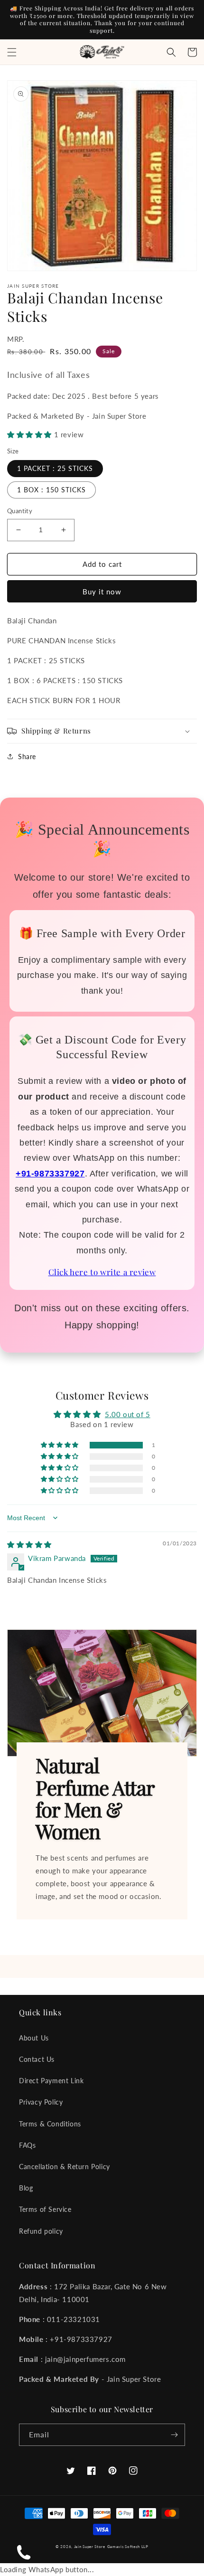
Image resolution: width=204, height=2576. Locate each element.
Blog (26, 2188)
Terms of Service (45, 2209)
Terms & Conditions (50, 2124)
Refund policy (41, 2231)
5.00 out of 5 (128, 1414)
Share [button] (27, 757)
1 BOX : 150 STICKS (51, 490)
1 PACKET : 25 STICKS (55, 468)
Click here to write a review (102, 1272)
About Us (34, 2038)
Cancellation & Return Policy (65, 2167)
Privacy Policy (41, 2102)
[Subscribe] (174, 2435)
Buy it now (102, 592)
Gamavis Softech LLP (128, 2547)
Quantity (20, 511)
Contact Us (37, 2059)
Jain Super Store (90, 2547)
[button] (12, 52)
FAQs (27, 2145)
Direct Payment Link (51, 2081)
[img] (29, 1544)
